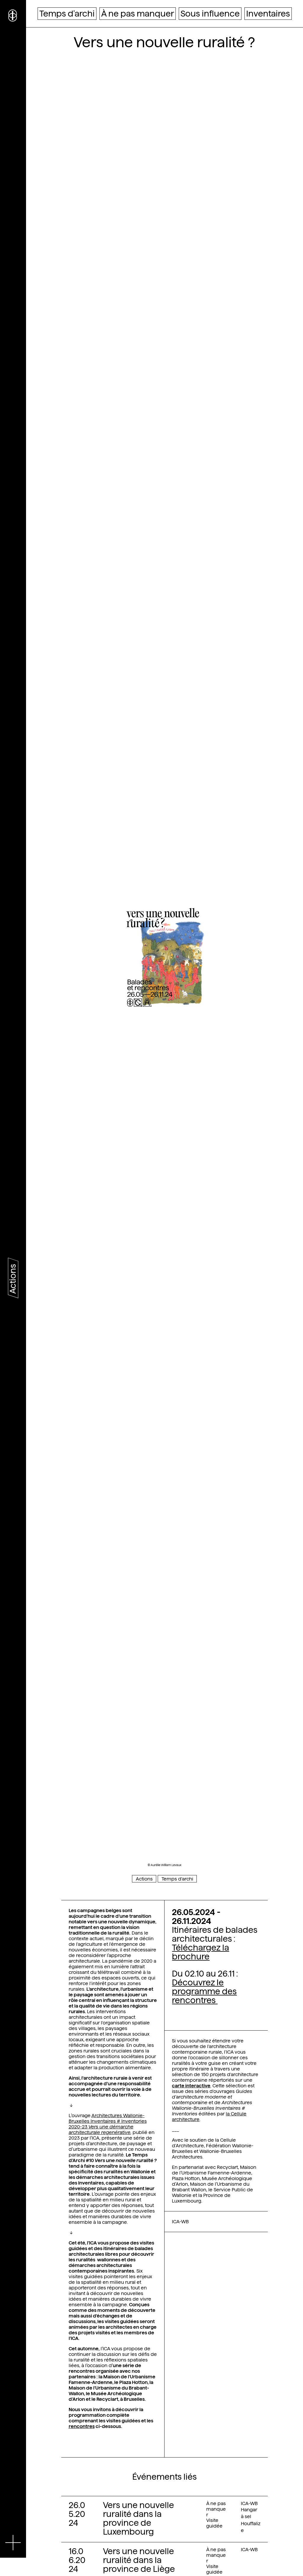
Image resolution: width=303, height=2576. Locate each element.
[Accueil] (13, 15)
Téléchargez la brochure (200, 1952)
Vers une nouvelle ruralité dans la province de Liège (139, 2560)
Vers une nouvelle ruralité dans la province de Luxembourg (138, 2518)
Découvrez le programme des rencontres (204, 1991)
